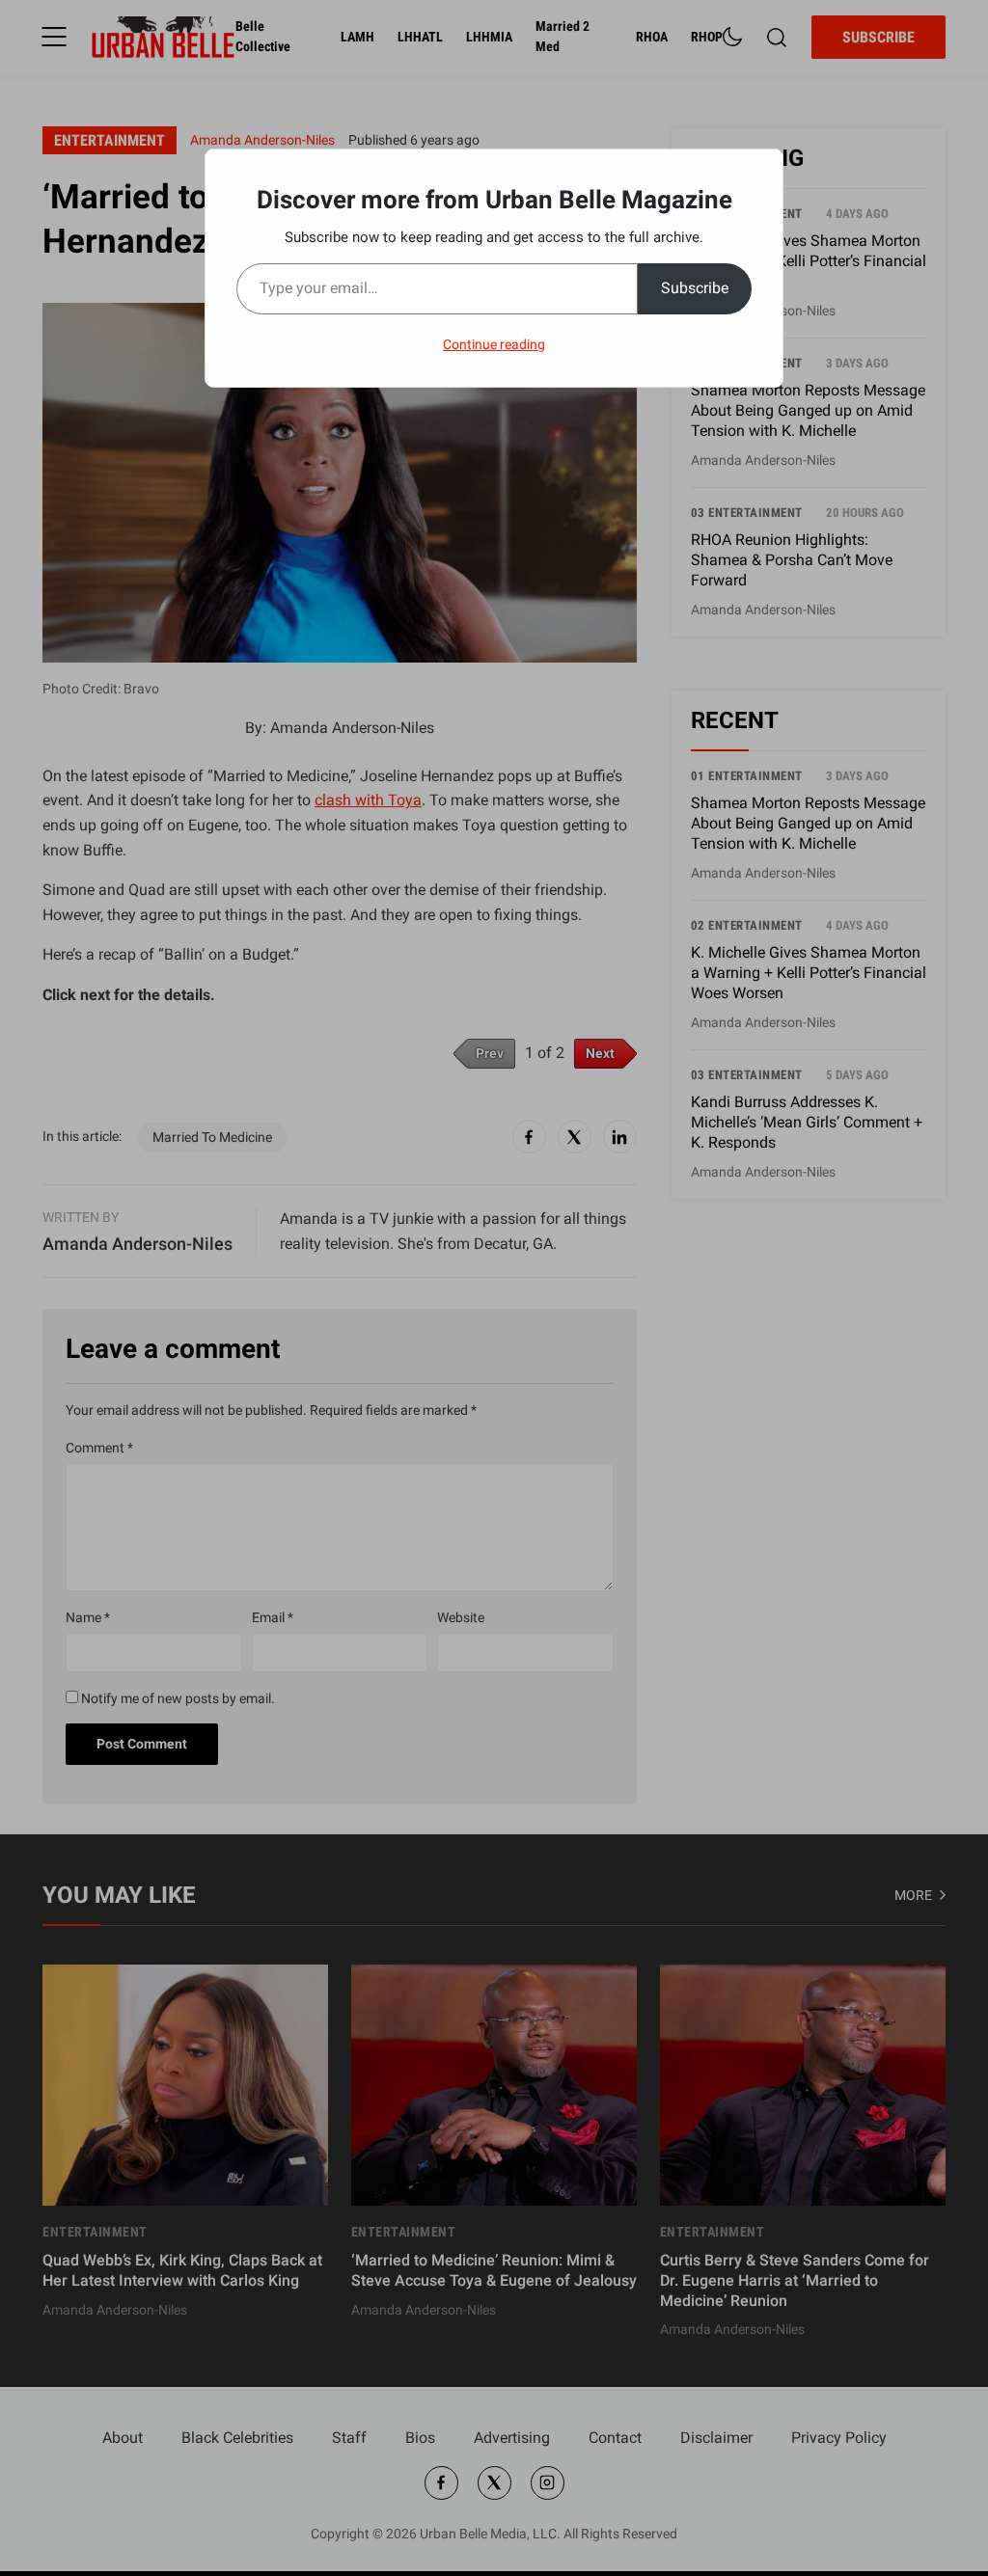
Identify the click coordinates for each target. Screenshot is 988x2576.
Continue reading (494, 344)
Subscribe (695, 288)
